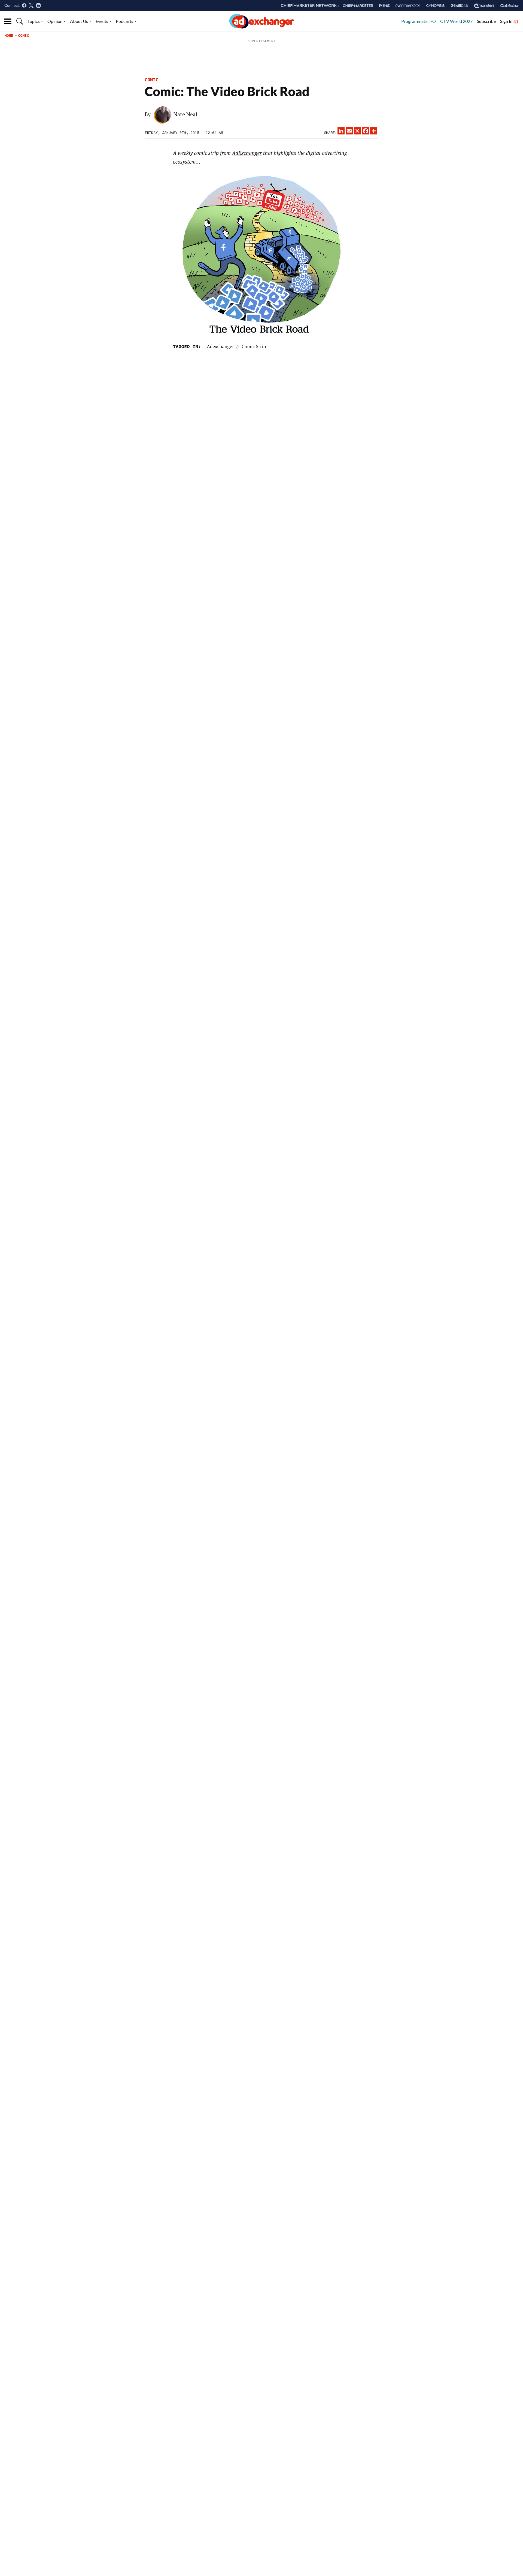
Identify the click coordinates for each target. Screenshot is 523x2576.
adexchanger (220, 346)
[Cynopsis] (435, 6)
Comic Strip (254, 346)
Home (9, 35)
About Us (79, 21)
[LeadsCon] (459, 5)
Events (102, 21)
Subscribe (486, 21)
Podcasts (124, 21)
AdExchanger (247, 153)
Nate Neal (185, 114)
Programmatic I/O (419, 21)
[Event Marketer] (408, 6)
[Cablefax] (510, 6)
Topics (34, 21)
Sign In (507, 21)
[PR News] (384, 6)
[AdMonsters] (484, 6)
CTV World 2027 (456, 21)
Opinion (55, 21)
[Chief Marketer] (358, 6)
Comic (23, 35)
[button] (20, 21)
